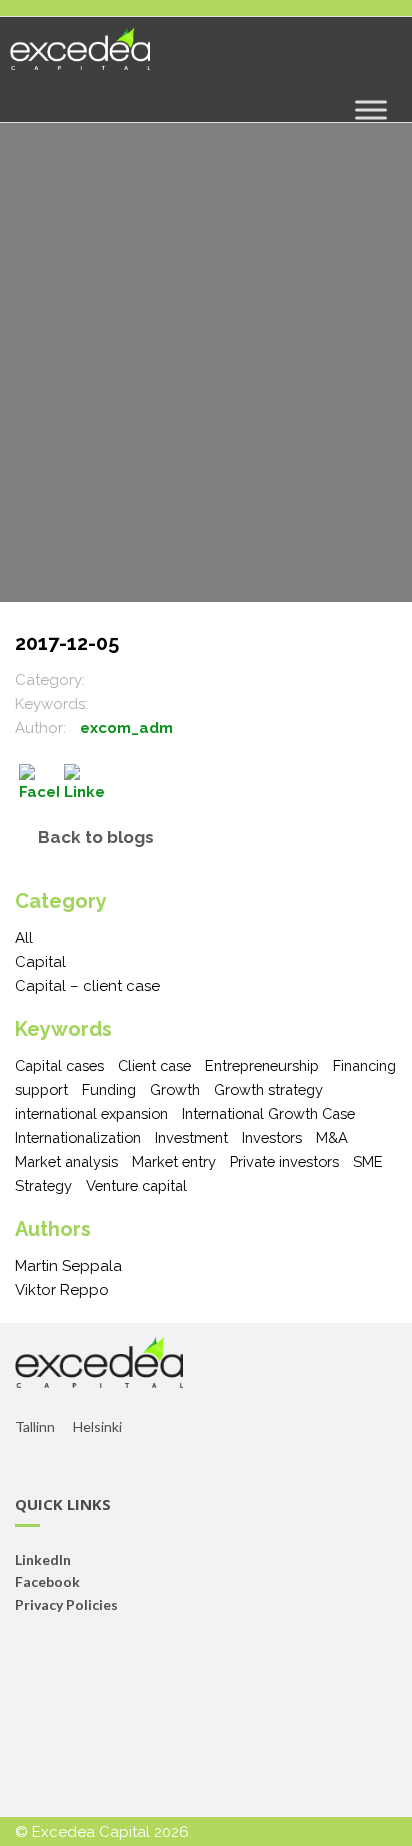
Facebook (47, 1581)
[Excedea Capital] (80, 57)
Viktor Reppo (62, 1290)
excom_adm (126, 728)
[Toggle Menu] (371, 109)
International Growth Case (268, 1113)
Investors (272, 1137)
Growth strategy (268, 1089)
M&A (332, 1137)
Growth (175, 1089)
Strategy (43, 1185)
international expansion (91, 1113)
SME (368, 1161)
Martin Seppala (68, 1266)
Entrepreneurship (262, 1065)
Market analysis (66, 1161)
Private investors (284, 1161)
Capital (40, 962)
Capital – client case (87, 986)
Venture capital (136, 1185)
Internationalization (78, 1137)
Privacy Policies (66, 1604)
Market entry (174, 1161)
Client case (154, 1065)
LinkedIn (43, 1559)
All (24, 938)
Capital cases (59, 1065)
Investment (191, 1137)
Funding (109, 1089)
